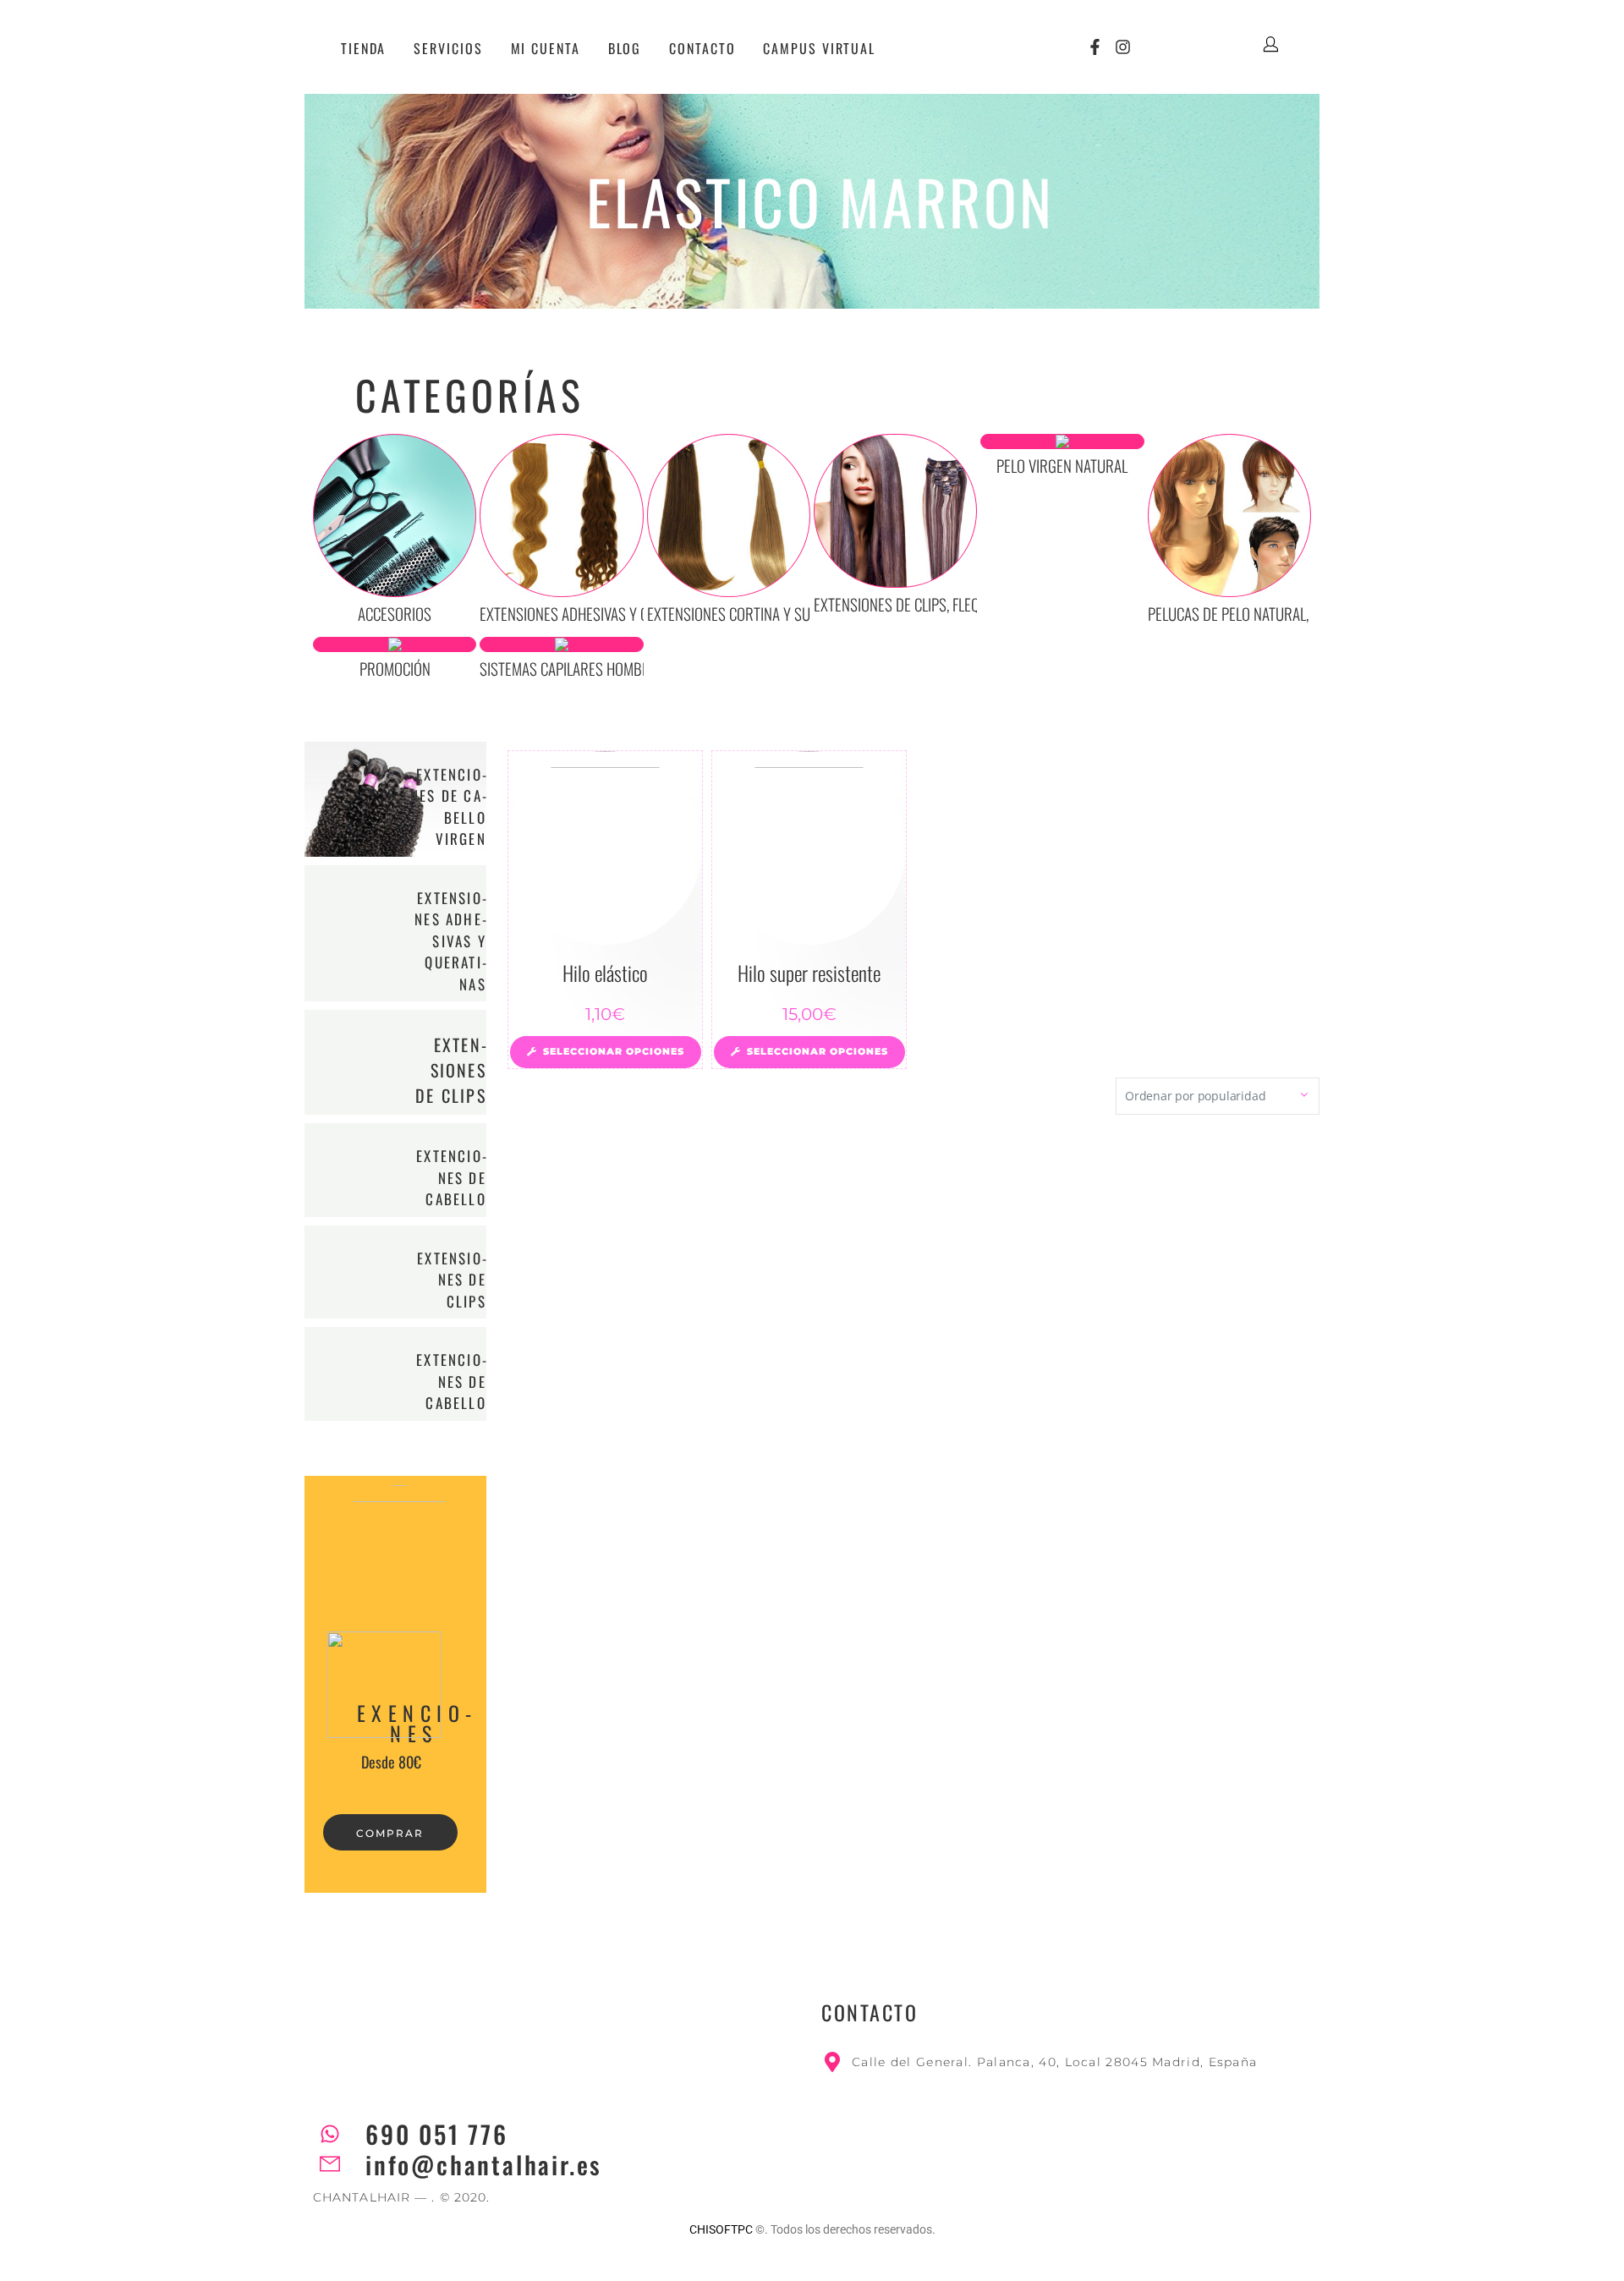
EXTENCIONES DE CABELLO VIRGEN (448, 807)
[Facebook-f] (1095, 47)
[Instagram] (1124, 47)
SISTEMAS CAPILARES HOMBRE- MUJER (592, 668)
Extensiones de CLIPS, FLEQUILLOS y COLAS (942, 604)
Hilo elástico (605, 973)
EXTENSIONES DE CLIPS (451, 1070)
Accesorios (395, 613)
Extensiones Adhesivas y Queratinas (596, 613)
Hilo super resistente (809, 973)
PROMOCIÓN (395, 668)
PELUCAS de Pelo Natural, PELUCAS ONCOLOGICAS (1298, 613)
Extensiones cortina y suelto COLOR (763, 613)
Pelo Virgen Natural (1062, 465)
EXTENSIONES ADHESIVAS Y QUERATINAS (450, 941)
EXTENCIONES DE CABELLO (451, 1177)
